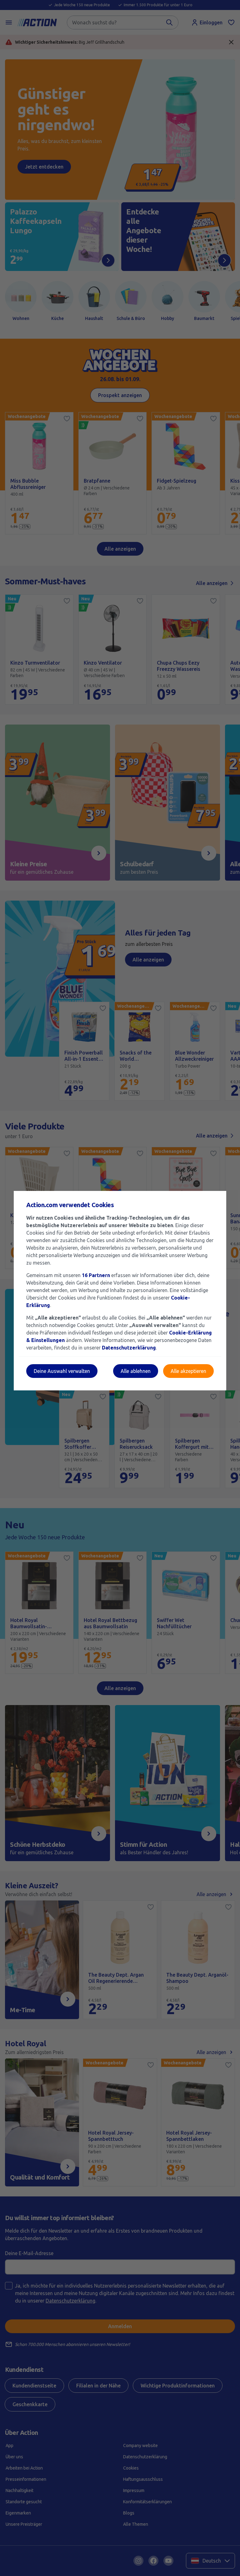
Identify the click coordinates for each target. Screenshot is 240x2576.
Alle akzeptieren (188, 1371)
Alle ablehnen (136, 1371)
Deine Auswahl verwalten (62, 1371)
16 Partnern (96, 1275)
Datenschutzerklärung (129, 1348)
